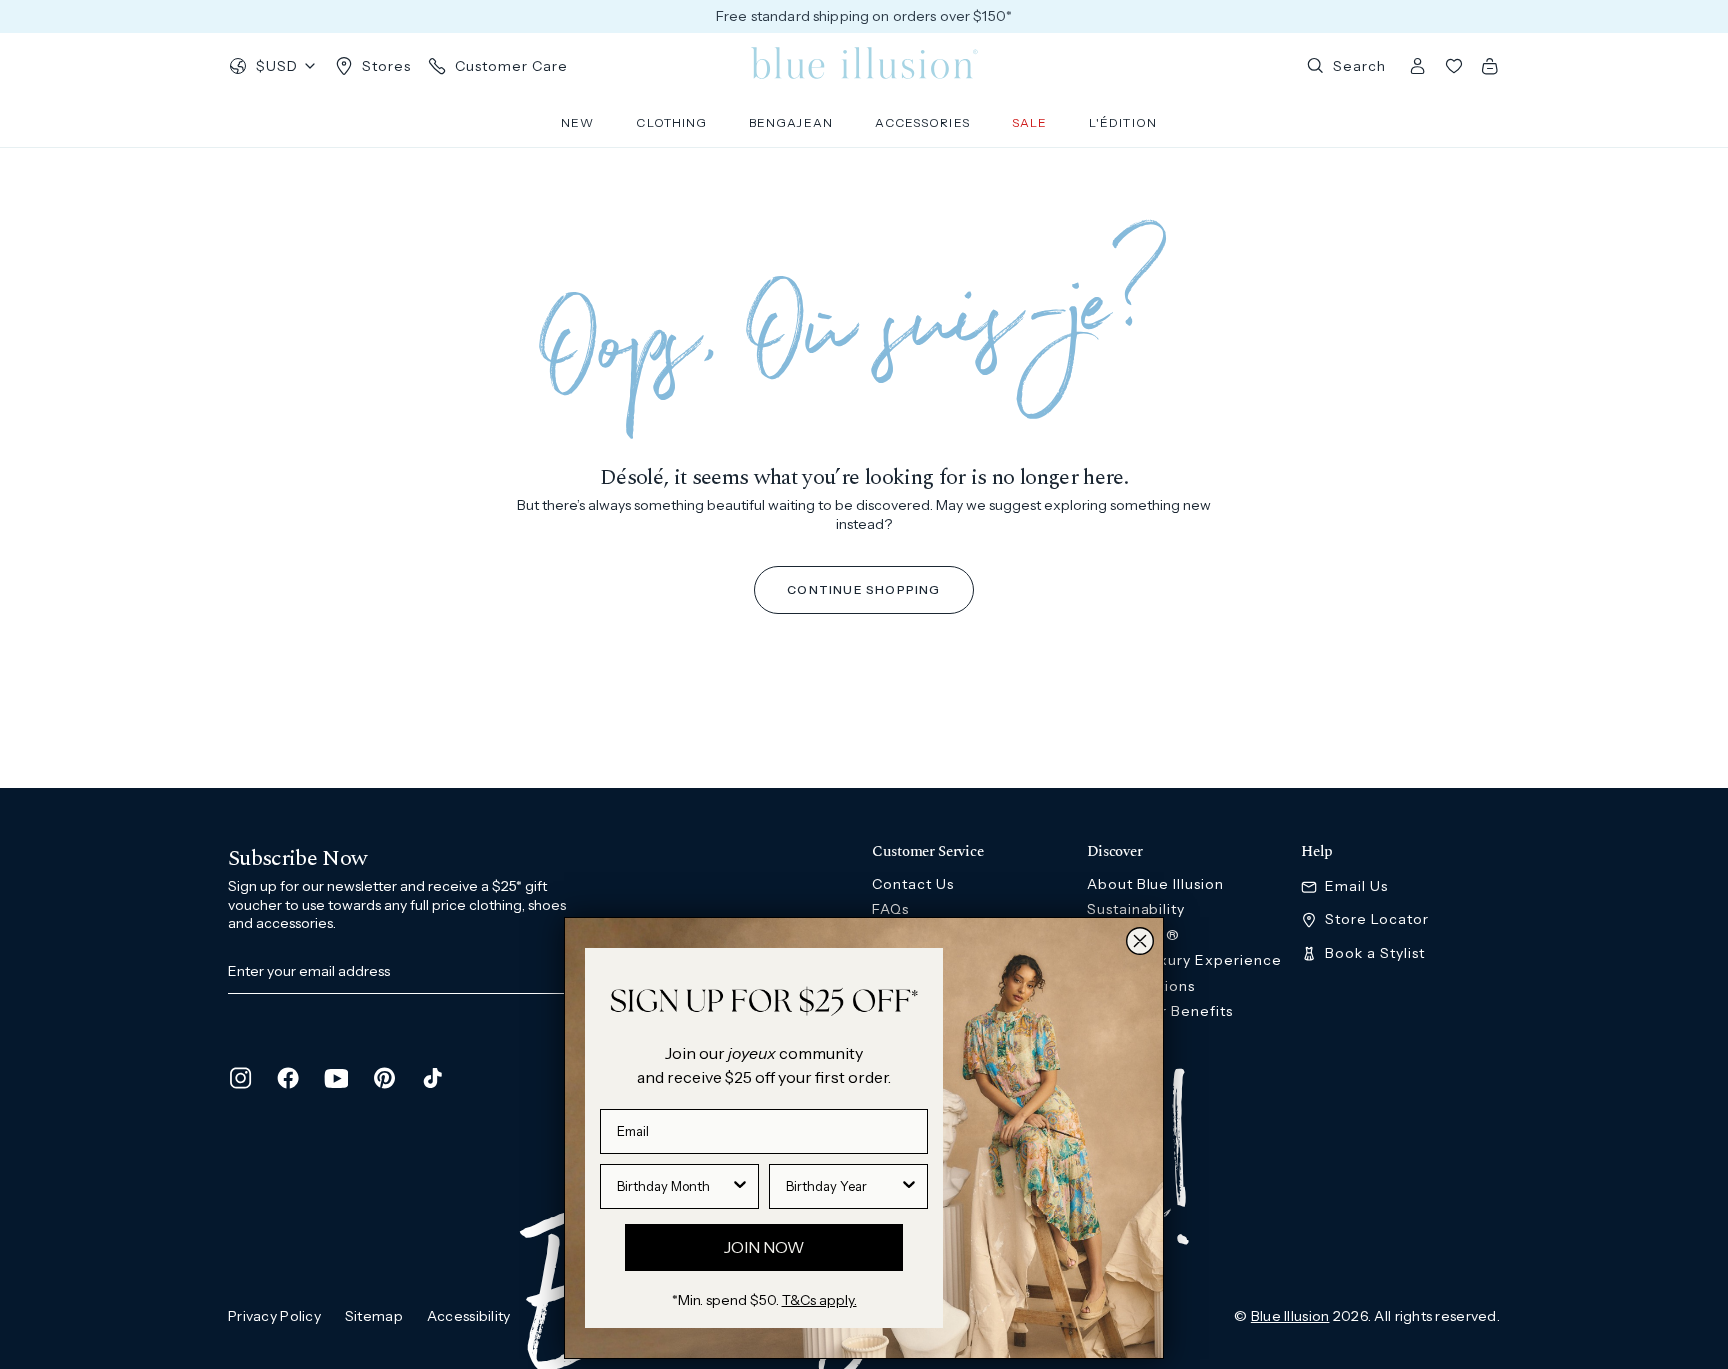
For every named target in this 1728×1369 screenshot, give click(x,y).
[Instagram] (240, 1078)
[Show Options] (740, 1186)
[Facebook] (288, 1078)
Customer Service (927, 852)
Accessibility (469, 1316)
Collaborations (1141, 986)
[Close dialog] (1140, 941)
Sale (1029, 122)
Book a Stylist (1375, 953)
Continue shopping (863, 589)
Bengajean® (1134, 935)
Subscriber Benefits (1160, 1011)
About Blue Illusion (1156, 884)
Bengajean (791, 122)
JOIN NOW (764, 1247)
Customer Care (511, 66)
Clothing (671, 122)
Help (1317, 852)
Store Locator (1377, 919)
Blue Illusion (1290, 1316)
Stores (386, 66)
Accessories (922, 122)
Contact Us (913, 884)
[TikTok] (432, 1078)
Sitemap (374, 1316)
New (577, 122)
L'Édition (1123, 122)
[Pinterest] (384, 1078)
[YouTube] (336, 1078)
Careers (1116, 1037)
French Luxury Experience (1185, 960)
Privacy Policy (274, 1316)
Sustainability (1136, 909)
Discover (1115, 852)
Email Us (1356, 886)
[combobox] (673, 1186)
